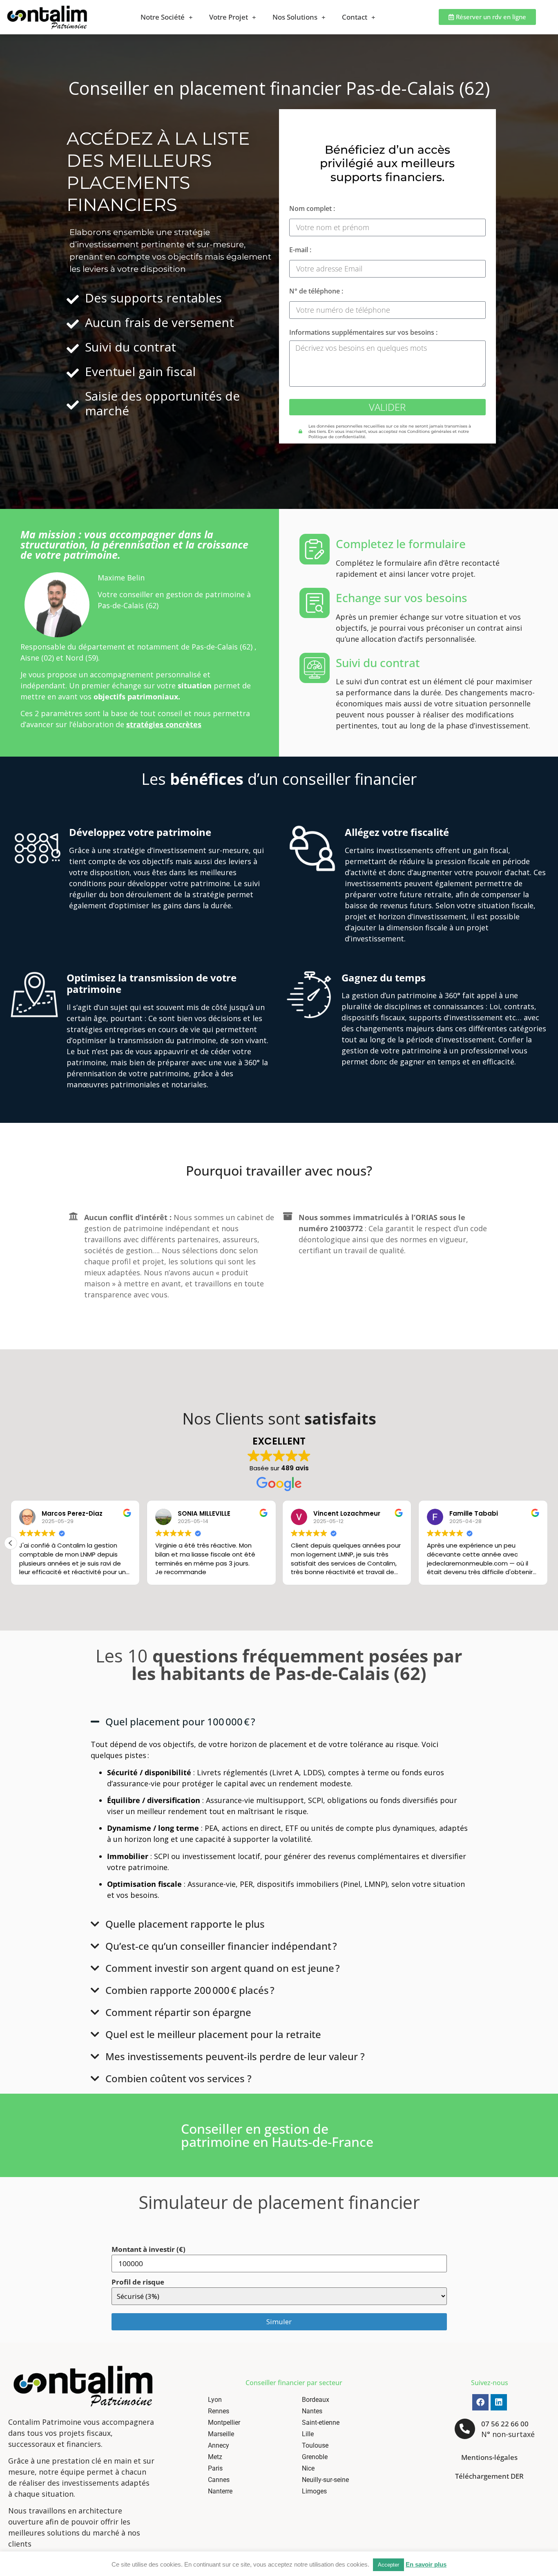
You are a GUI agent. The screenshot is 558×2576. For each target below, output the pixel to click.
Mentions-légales (489, 2457)
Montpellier (224, 2423)
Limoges (314, 2491)
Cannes (219, 2480)
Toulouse (315, 2445)
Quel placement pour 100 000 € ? (180, 1721)
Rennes (219, 2411)
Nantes (312, 2411)
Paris (215, 2468)
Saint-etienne (321, 2423)
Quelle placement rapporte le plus (185, 1924)
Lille (308, 2434)
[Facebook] (480, 2402)
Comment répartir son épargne (178, 2012)
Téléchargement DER (489, 2476)
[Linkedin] (499, 2402)
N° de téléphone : (316, 292)
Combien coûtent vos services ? (179, 2078)
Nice (308, 2468)
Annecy (219, 2445)
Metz (215, 2457)
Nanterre (220, 2491)
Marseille (221, 2434)
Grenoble (315, 2457)
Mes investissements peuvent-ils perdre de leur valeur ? (235, 2056)
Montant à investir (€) (148, 2249)
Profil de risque (138, 2282)
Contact (355, 17)
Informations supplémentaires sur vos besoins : (363, 333)
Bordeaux (316, 2400)
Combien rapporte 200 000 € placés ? (190, 1990)
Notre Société (163, 17)
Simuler (279, 2322)
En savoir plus (426, 2564)
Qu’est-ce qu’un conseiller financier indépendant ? (221, 1946)
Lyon (215, 2400)
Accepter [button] (388, 2565)
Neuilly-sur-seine (325, 2480)
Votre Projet (229, 17)
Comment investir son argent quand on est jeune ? (223, 1968)
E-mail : (300, 250)
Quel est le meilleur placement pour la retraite (213, 2034)
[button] (11, 1543)
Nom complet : (312, 209)
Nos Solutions (295, 17)
